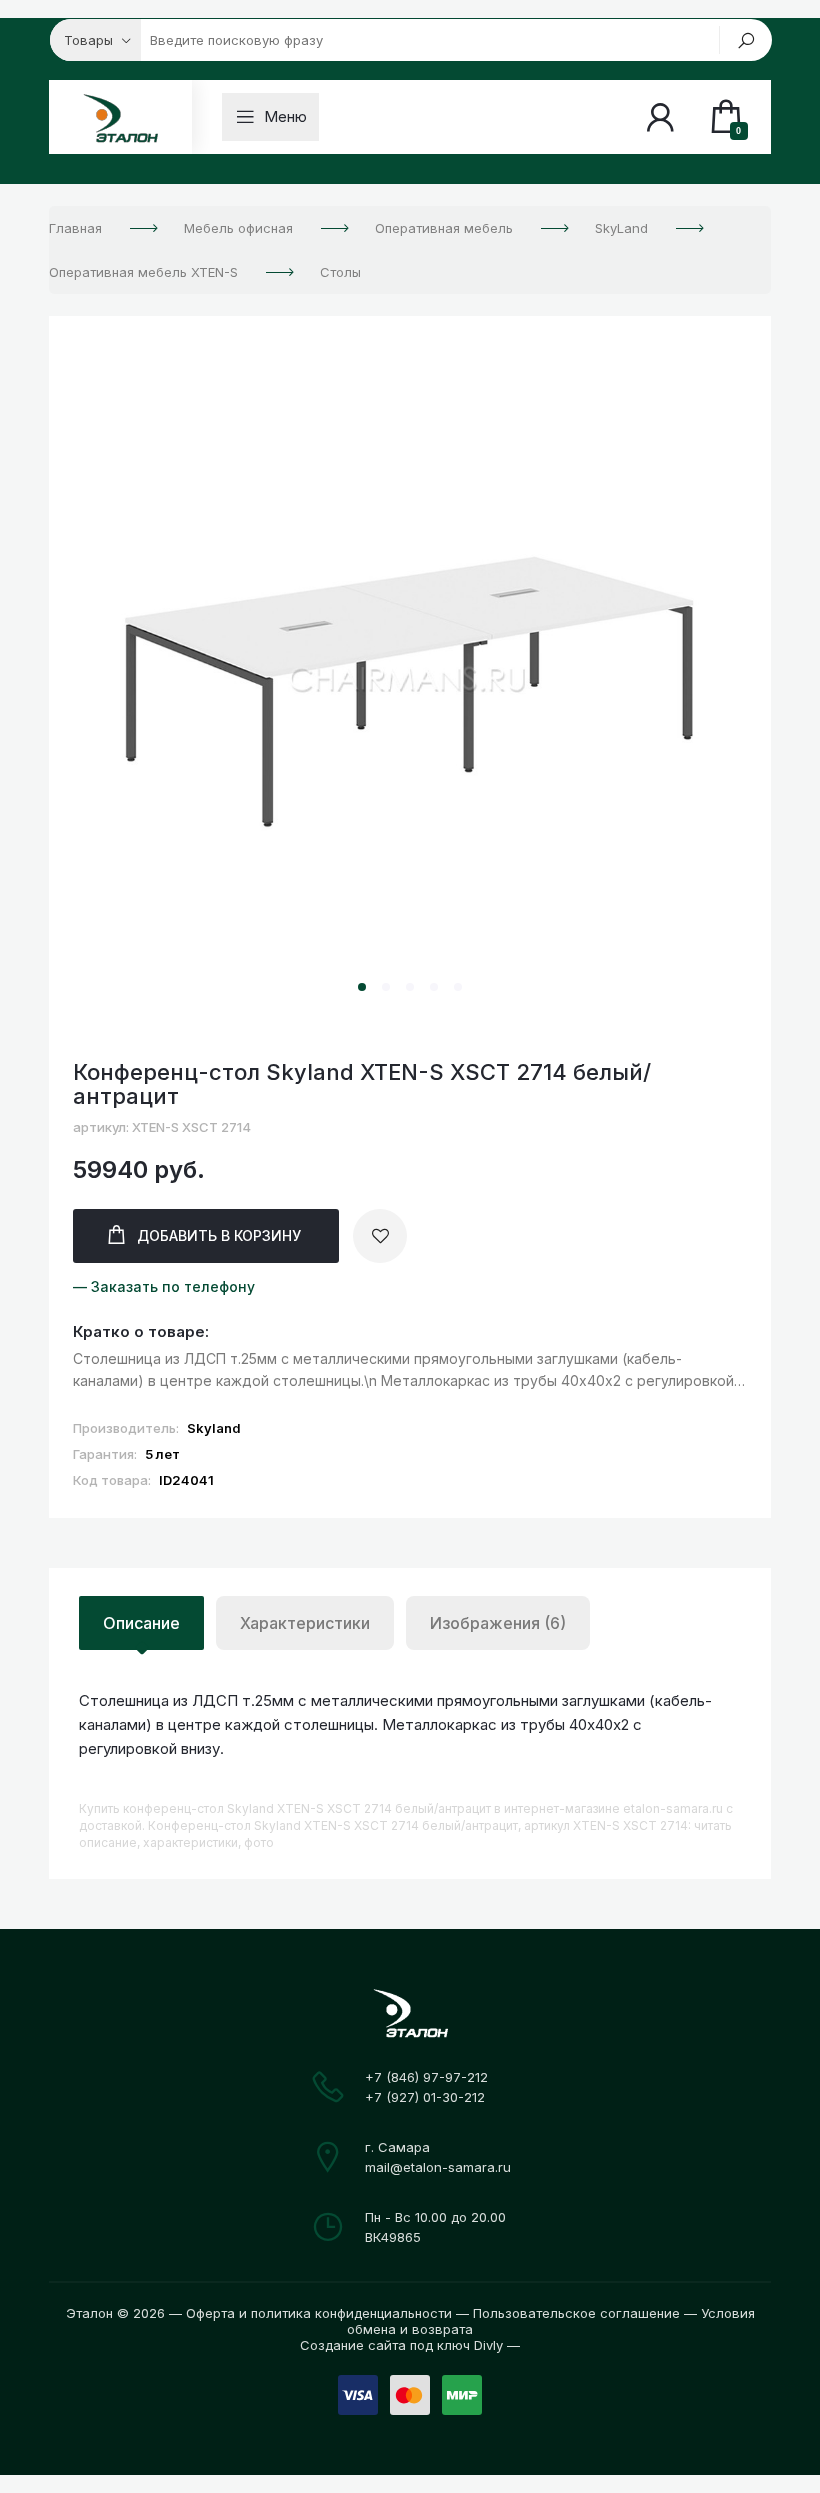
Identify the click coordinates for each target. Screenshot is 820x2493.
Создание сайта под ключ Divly (401, 2345)
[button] (362, 987)
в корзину (219, 1235)
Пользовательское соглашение (576, 2313)
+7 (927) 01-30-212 (425, 2097)
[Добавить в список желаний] (380, 1236)
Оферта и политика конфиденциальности (319, 2313)
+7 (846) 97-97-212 (426, 2077)
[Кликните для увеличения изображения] (410, 681)
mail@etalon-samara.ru (438, 2167)
